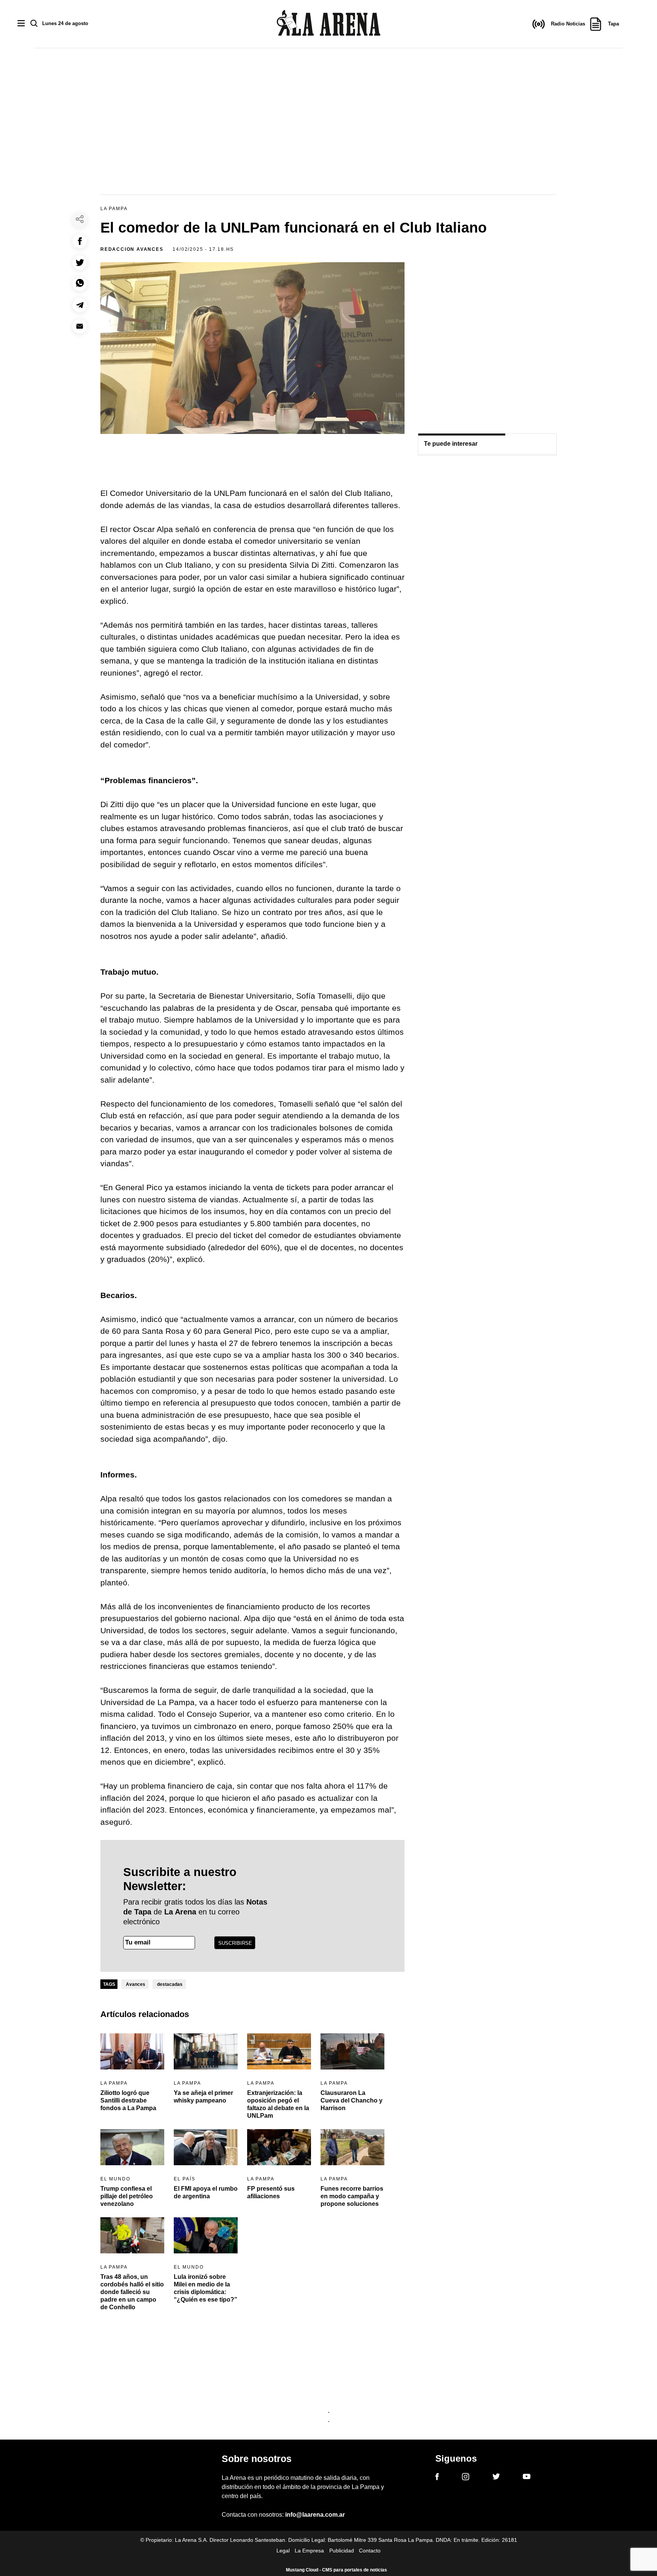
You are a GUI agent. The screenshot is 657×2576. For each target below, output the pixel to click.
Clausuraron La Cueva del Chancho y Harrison (352, 2100)
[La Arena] (328, 24)
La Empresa (309, 2551)
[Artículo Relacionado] (132, 2051)
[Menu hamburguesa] (21, 24)
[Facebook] (437, 2478)
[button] (80, 241)
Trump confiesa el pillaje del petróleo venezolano (127, 2196)
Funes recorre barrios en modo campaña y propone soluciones (352, 2196)
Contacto (370, 2551)
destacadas (170, 1984)
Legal (283, 2551)
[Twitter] (496, 2478)
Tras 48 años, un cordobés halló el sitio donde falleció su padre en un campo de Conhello (132, 2292)
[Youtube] (527, 2478)
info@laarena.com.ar (315, 2515)
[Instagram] (466, 2478)
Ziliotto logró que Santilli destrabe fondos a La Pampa (128, 2100)
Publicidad (342, 2551)
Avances (136, 1984)
